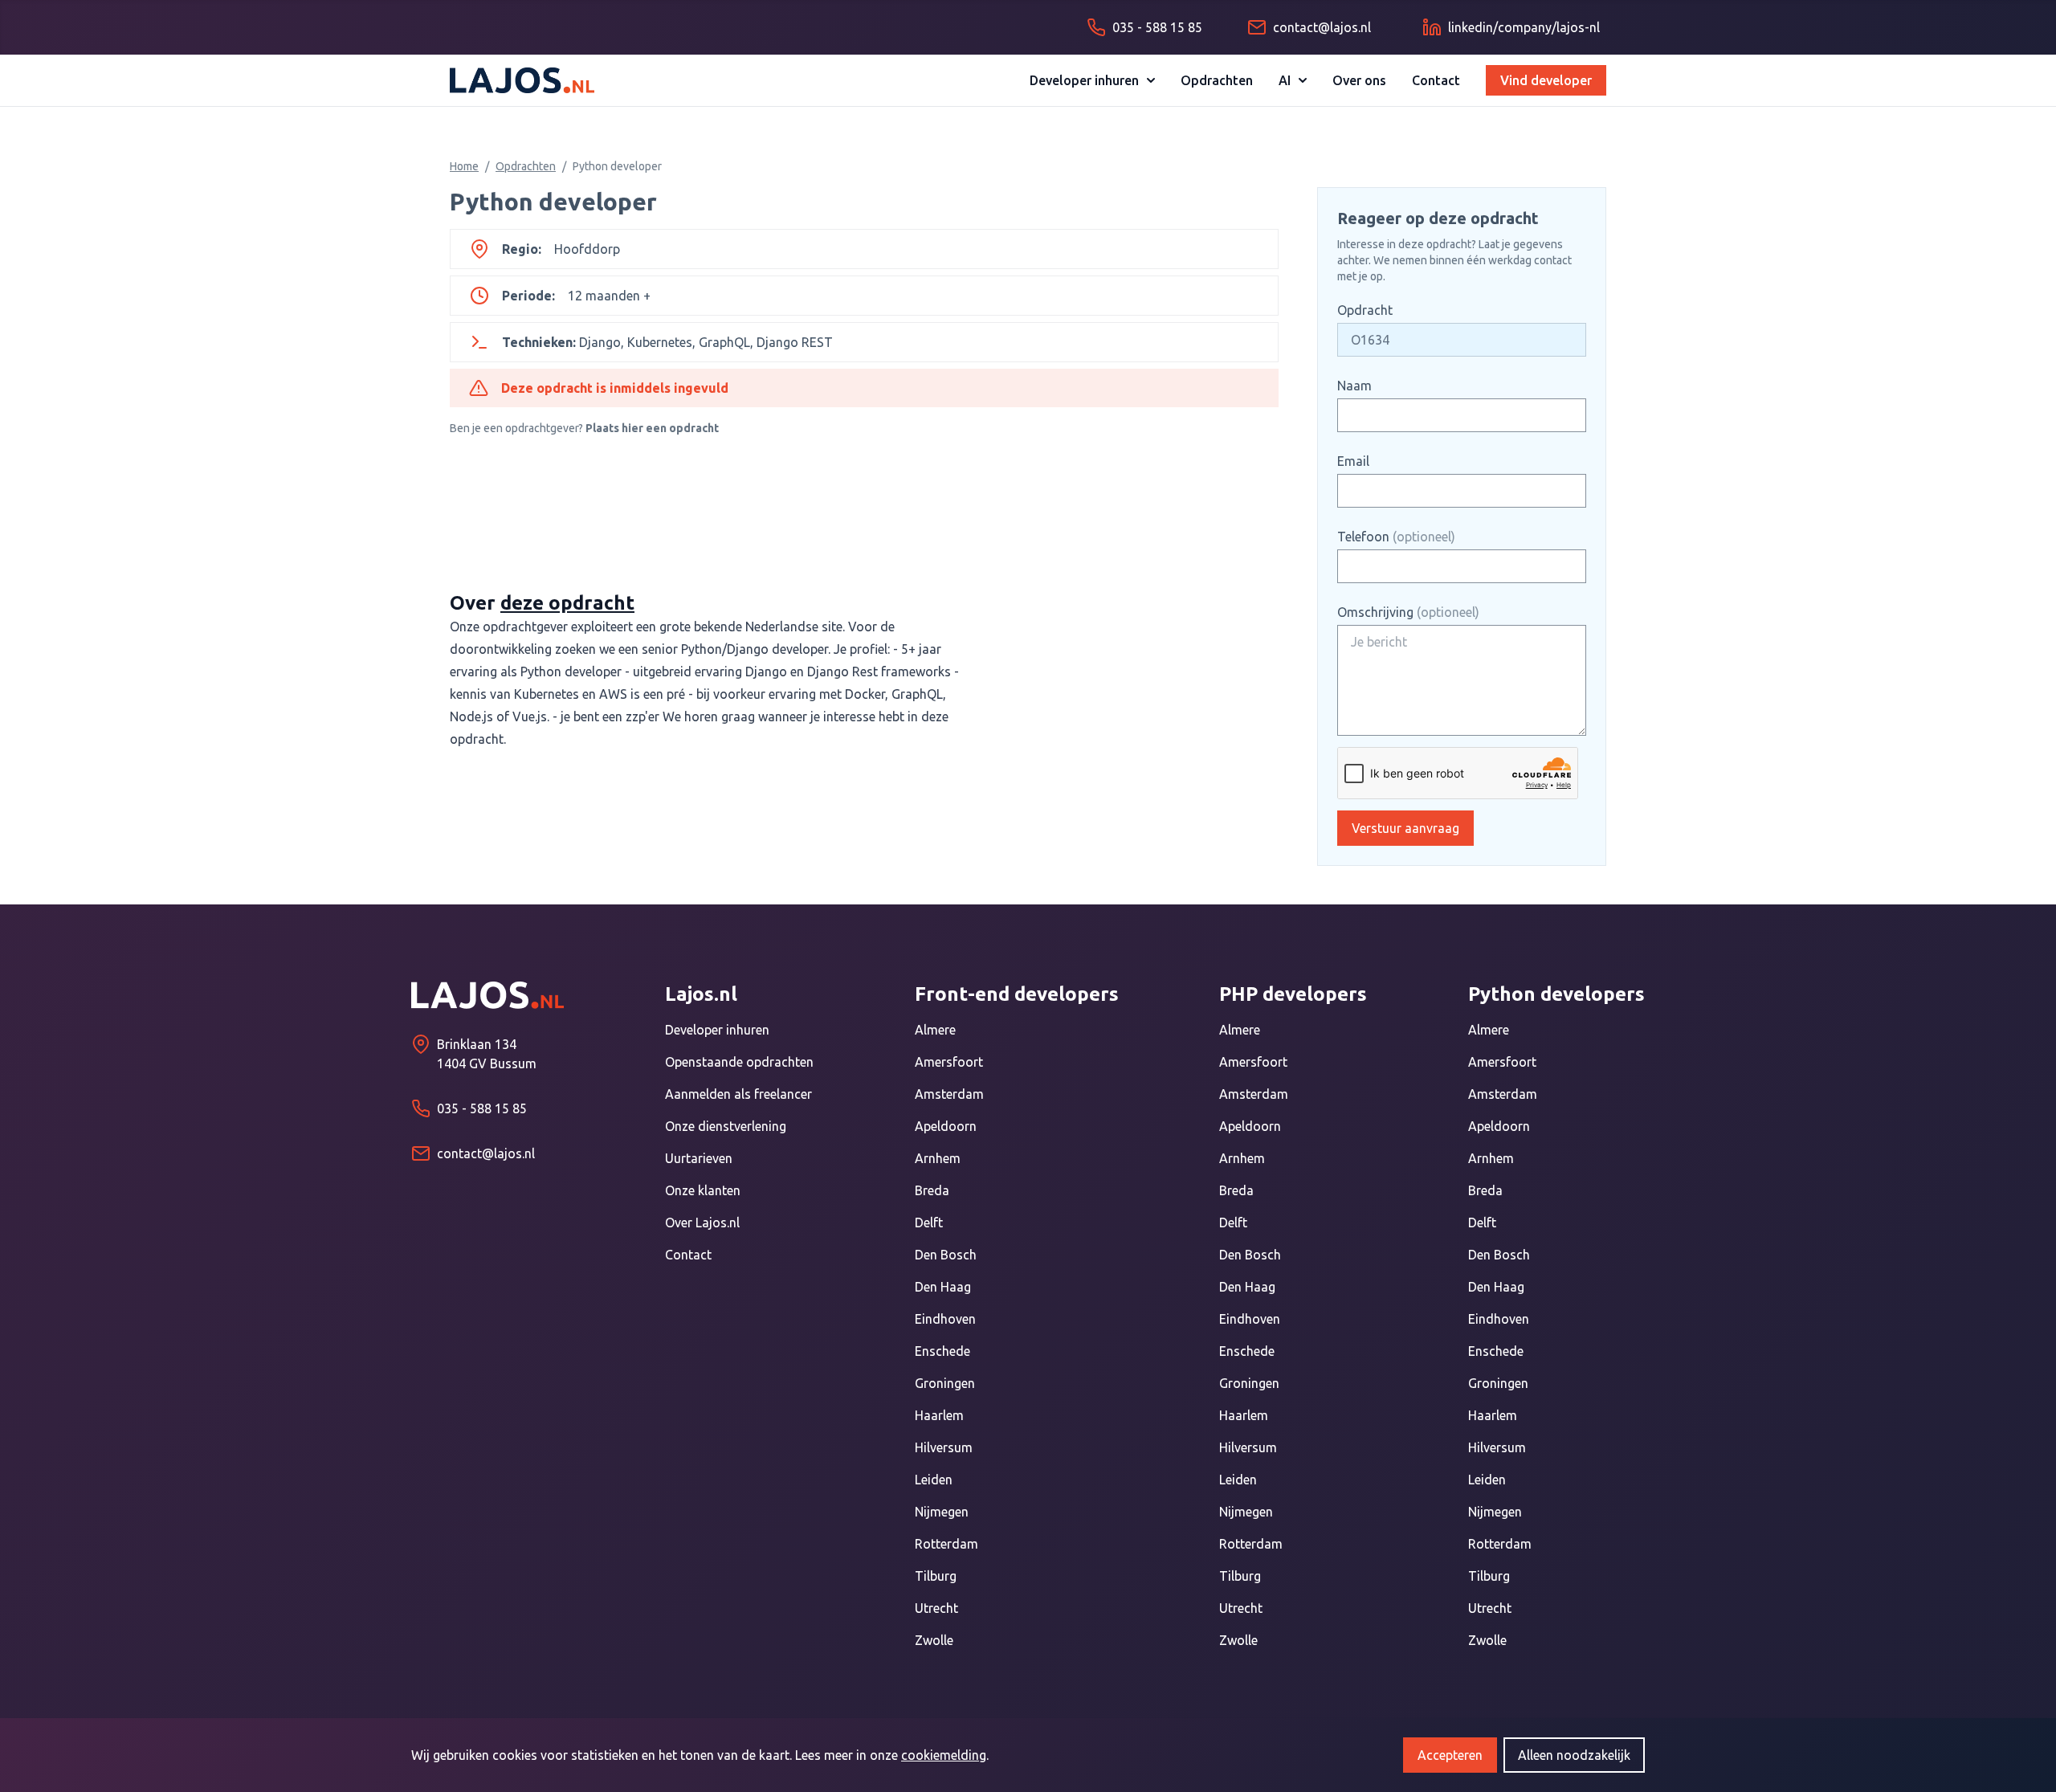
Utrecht (936, 1608)
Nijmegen (942, 1512)
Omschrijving (1408, 612)
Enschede (942, 1351)
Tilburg (936, 1576)
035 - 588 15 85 (482, 1108)
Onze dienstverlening (726, 1126)
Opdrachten (1217, 80)
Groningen (945, 1383)
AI (1285, 80)
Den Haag (943, 1287)
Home (464, 166)
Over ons (1359, 80)
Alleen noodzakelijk (1574, 1755)
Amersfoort (949, 1062)
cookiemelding (944, 1755)
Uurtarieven (699, 1158)
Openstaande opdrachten (739, 1062)
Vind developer (1546, 80)
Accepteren (1450, 1755)
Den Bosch (946, 1255)
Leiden (934, 1480)
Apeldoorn (946, 1126)
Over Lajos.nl (702, 1223)
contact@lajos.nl (486, 1153)
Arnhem (938, 1158)
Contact (1436, 80)
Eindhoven (945, 1319)
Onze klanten (703, 1190)
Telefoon (1396, 537)
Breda (932, 1190)
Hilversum (944, 1447)
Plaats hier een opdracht (652, 428)
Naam (1354, 386)
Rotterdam (946, 1544)
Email (1353, 461)
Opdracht (1365, 310)
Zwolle (934, 1640)
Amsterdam (949, 1094)
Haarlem (939, 1415)
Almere (935, 1030)
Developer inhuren (1084, 80)
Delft (929, 1223)
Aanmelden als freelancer (738, 1094)
